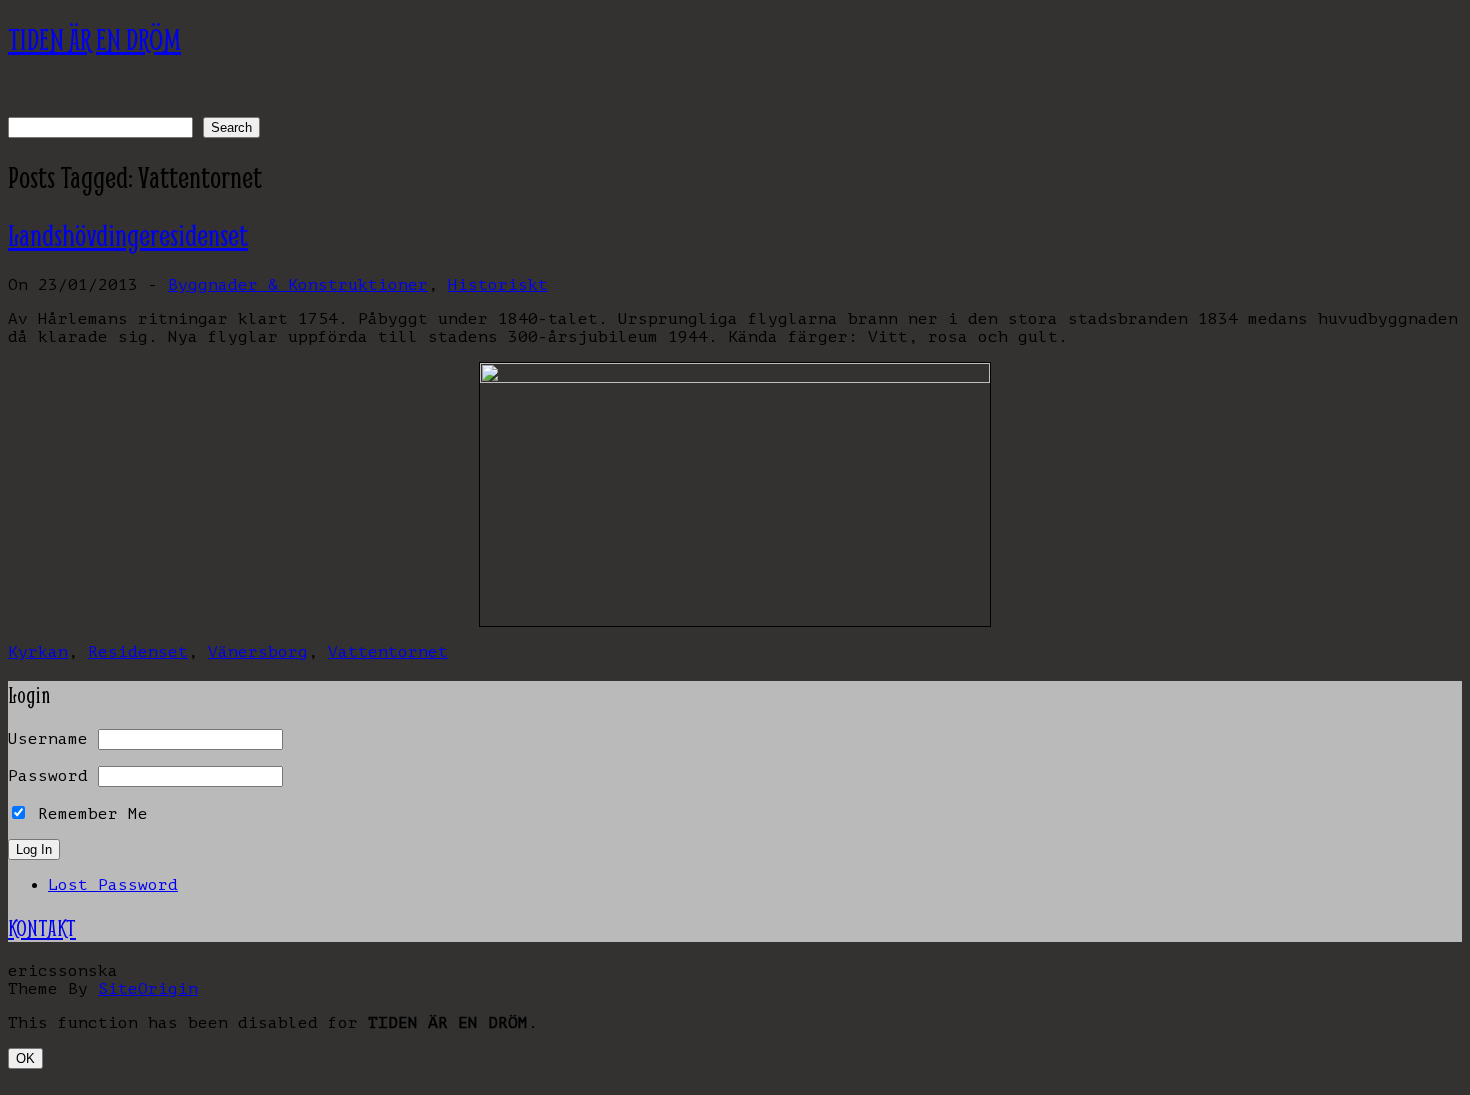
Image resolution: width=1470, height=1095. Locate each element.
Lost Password (113, 885)
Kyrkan (38, 652)
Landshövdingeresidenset (128, 235)
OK (25, 1058)
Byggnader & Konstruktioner (298, 285)
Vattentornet (388, 652)
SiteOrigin (148, 989)
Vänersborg (258, 652)
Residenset (138, 652)
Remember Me (88, 814)
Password (48, 776)
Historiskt (498, 285)
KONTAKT (42, 928)
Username (48, 739)
